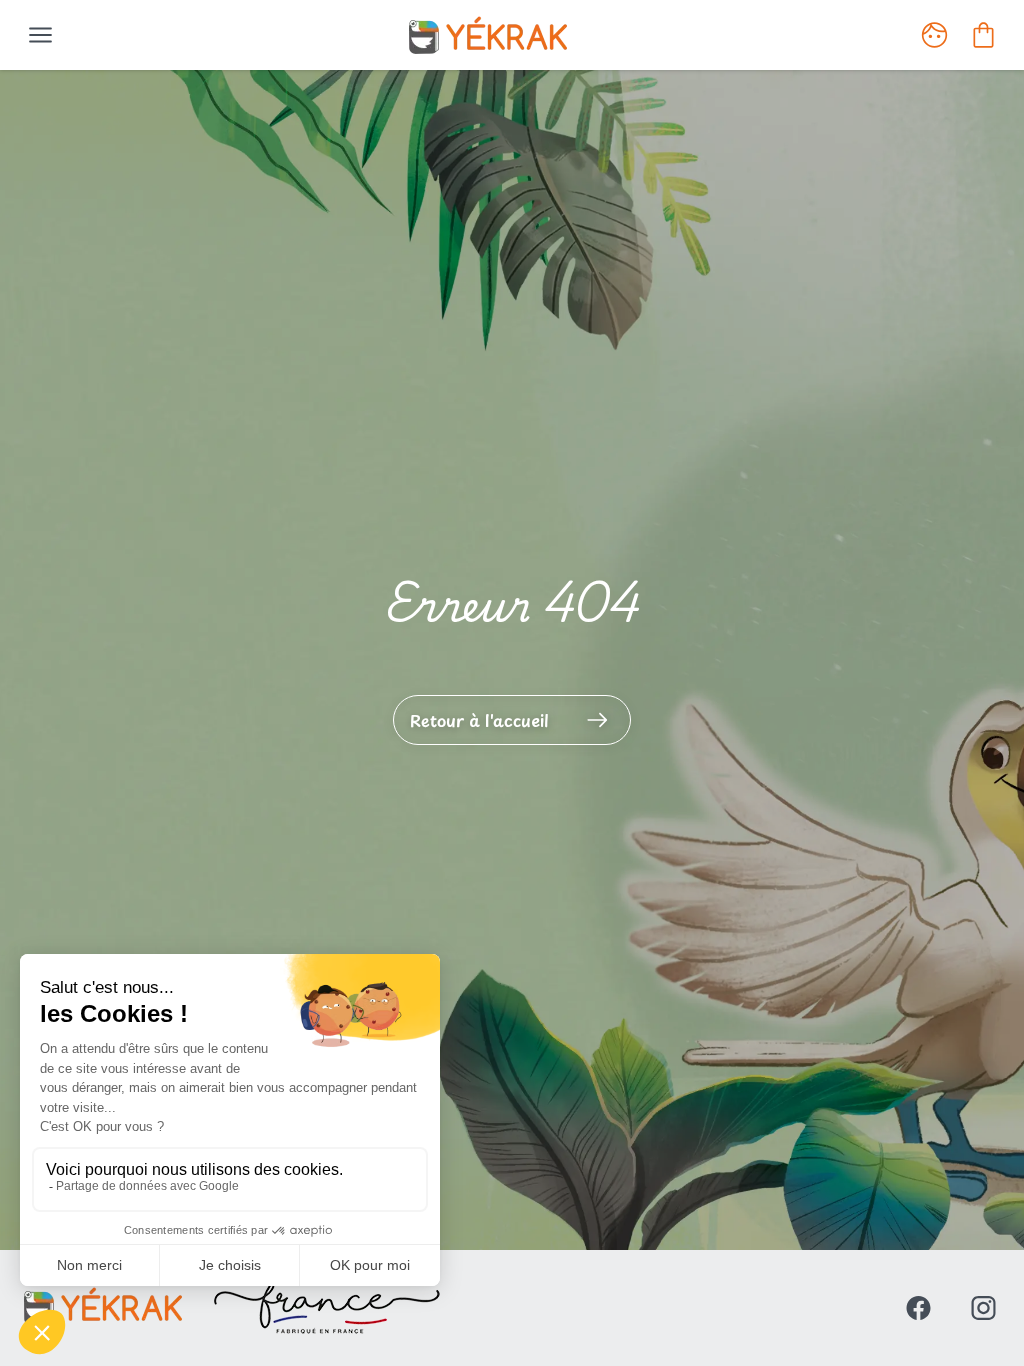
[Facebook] (918, 1308)
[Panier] (983, 35)
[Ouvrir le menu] (40, 35)
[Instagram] (983, 1308)
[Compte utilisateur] (934, 35)
